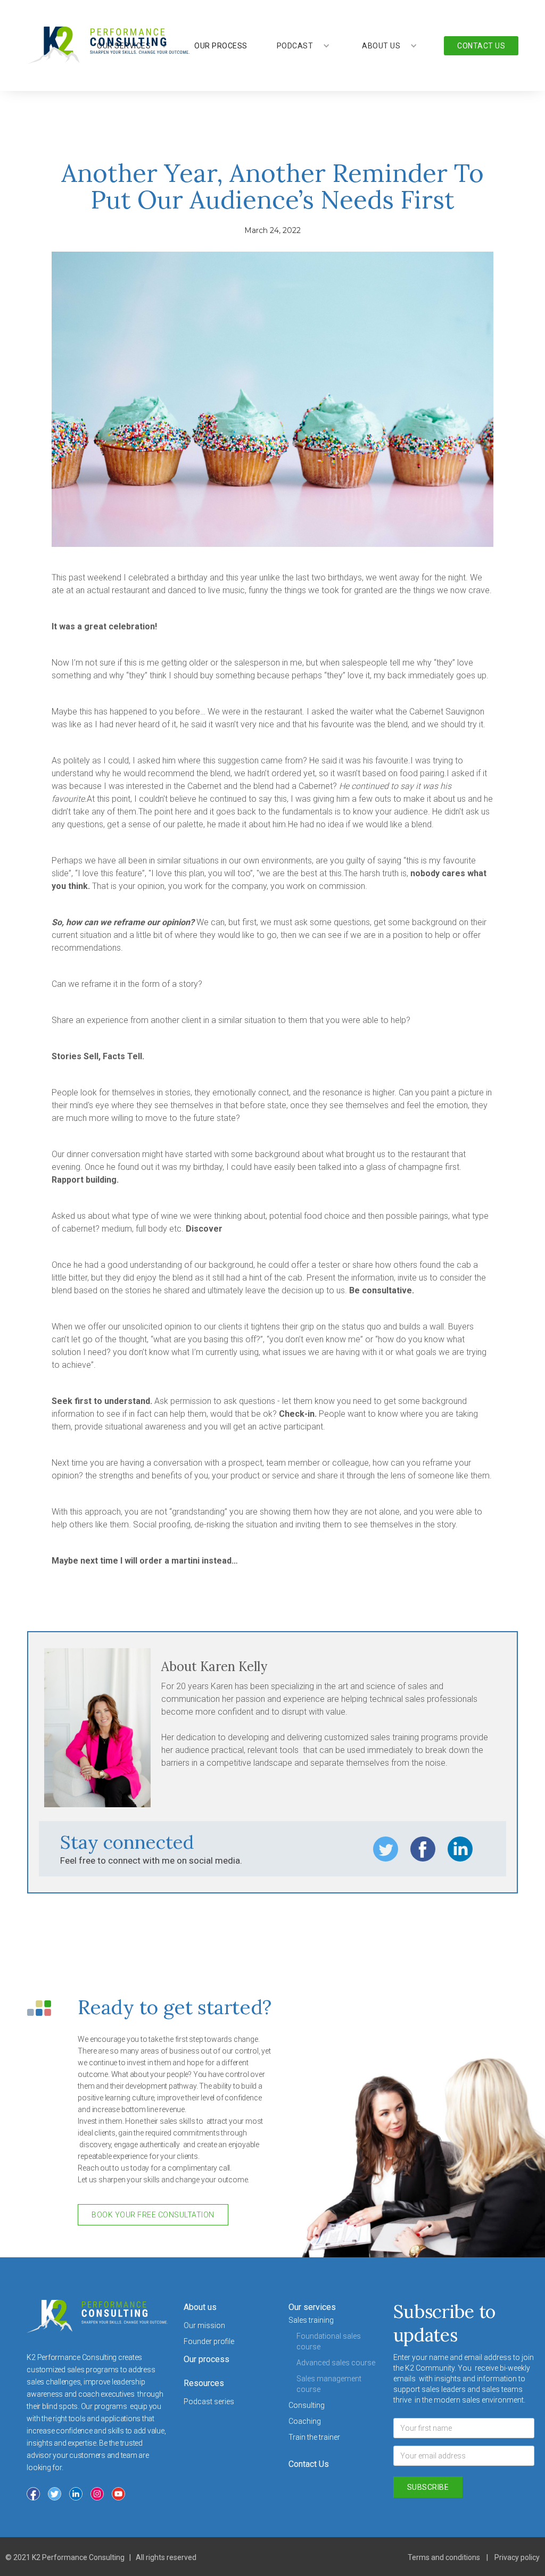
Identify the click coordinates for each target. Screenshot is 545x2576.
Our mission (204, 2325)
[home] (108, 45)
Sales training (311, 2320)
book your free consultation (153, 2215)
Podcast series (209, 2402)
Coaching (305, 2421)
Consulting (307, 2405)
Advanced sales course (336, 2363)
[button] (304, 46)
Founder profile (209, 2341)
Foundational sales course (329, 2341)
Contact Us (309, 2464)
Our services (312, 2307)
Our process (207, 2359)
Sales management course (329, 2384)
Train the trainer (314, 2437)
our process (221, 46)
